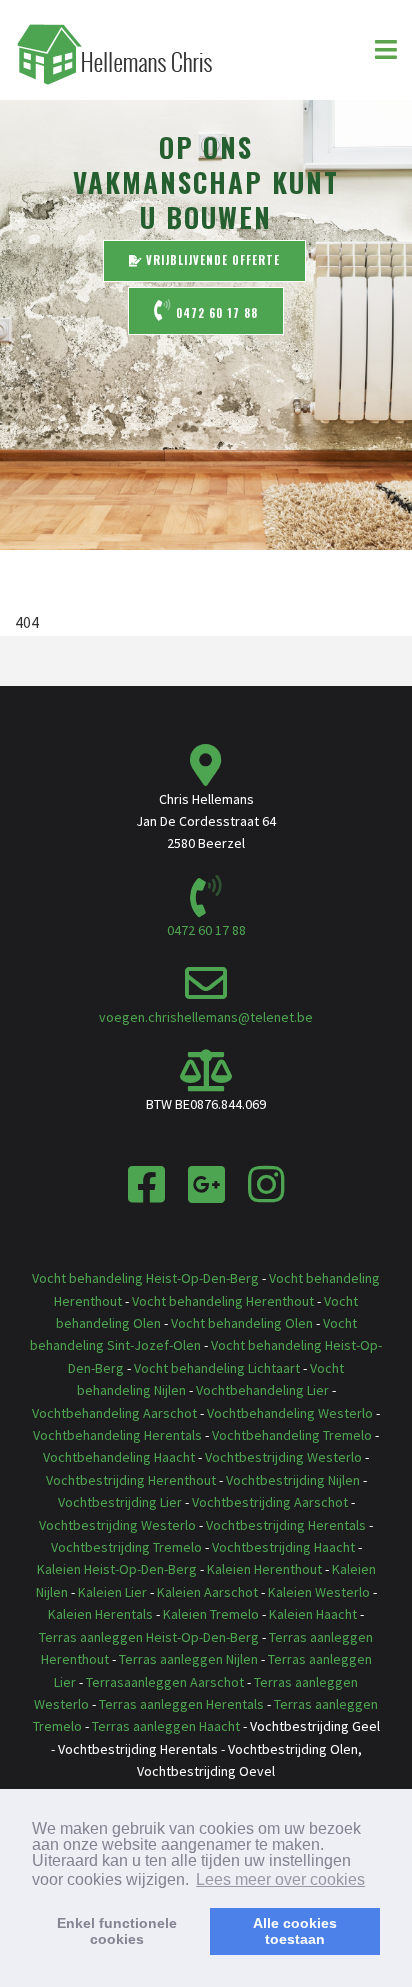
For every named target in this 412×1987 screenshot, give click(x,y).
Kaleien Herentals (100, 1614)
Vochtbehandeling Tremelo (292, 1435)
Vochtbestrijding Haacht (283, 1547)
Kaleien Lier (112, 1592)
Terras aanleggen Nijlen (188, 1659)
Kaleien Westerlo (319, 1592)
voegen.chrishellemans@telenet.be (206, 1017)
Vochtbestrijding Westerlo (283, 1457)
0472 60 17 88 (215, 313)
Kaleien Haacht (313, 1614)
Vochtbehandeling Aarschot (114, 1413)
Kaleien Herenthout (264, 1569)
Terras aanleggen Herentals (181, 1704)
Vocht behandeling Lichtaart (217, 1368)
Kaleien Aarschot (207, 1592)
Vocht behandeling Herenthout (223, 1301)
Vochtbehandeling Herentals (117, 1435)
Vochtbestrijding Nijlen (293, 1480)
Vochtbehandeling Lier (262, 1390)
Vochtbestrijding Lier (120, 1502)
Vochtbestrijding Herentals (286, 1525)
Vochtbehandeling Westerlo (290, 1413)
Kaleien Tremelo (211, 1614)
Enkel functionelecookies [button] (117, 1931)
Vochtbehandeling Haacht (119, 1457)
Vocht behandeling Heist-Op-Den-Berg (145, 1278)
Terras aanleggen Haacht (166, 1726)
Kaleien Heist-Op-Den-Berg (117, 1569)
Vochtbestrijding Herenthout (131, 1480)
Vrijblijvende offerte (211, 260)
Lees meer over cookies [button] (280, 1879)
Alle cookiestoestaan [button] (295, 1931)
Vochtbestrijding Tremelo (126, 1547)
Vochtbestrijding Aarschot (270, 1502)
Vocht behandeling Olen (242, 1323)
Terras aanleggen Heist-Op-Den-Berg (149, 1637)
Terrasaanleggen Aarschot (165, 1682)
